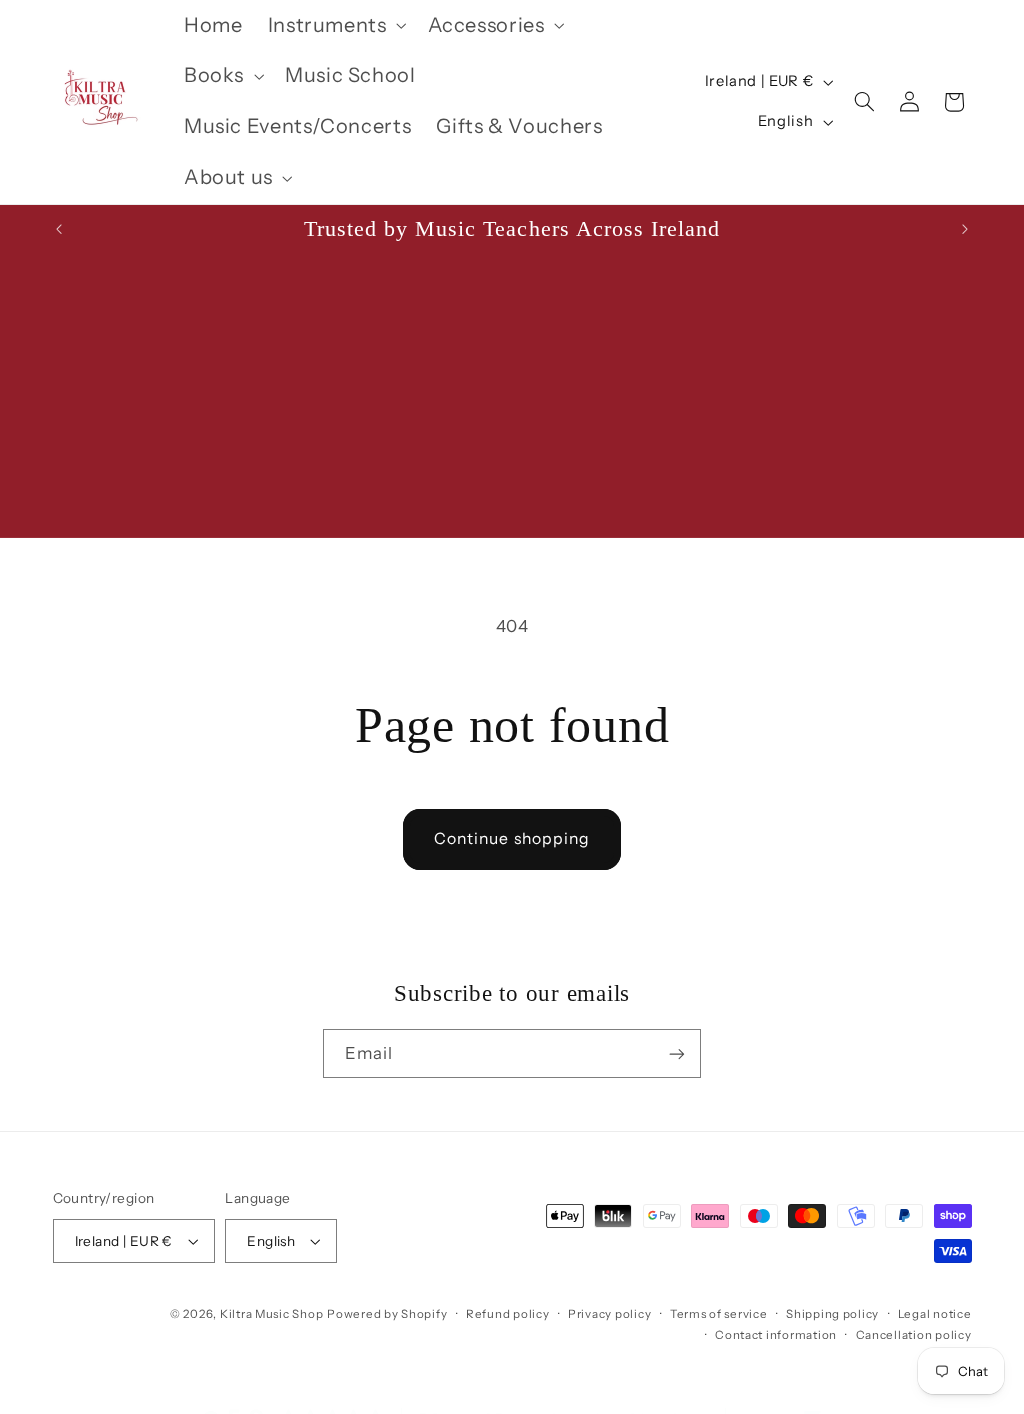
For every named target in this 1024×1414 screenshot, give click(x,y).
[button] (335, 25)
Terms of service (719, 1314)
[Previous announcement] (59, 229)
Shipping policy (832, 1314)
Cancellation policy (914, 1335)
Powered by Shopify (387, 1314)
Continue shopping (512, 838)
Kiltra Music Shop (272, 1314)
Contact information (776, 1335)
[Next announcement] (965, 229)
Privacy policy (609, 1314)
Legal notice (935, 1314)
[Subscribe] (677, 1053)
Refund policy (508, 1314)
